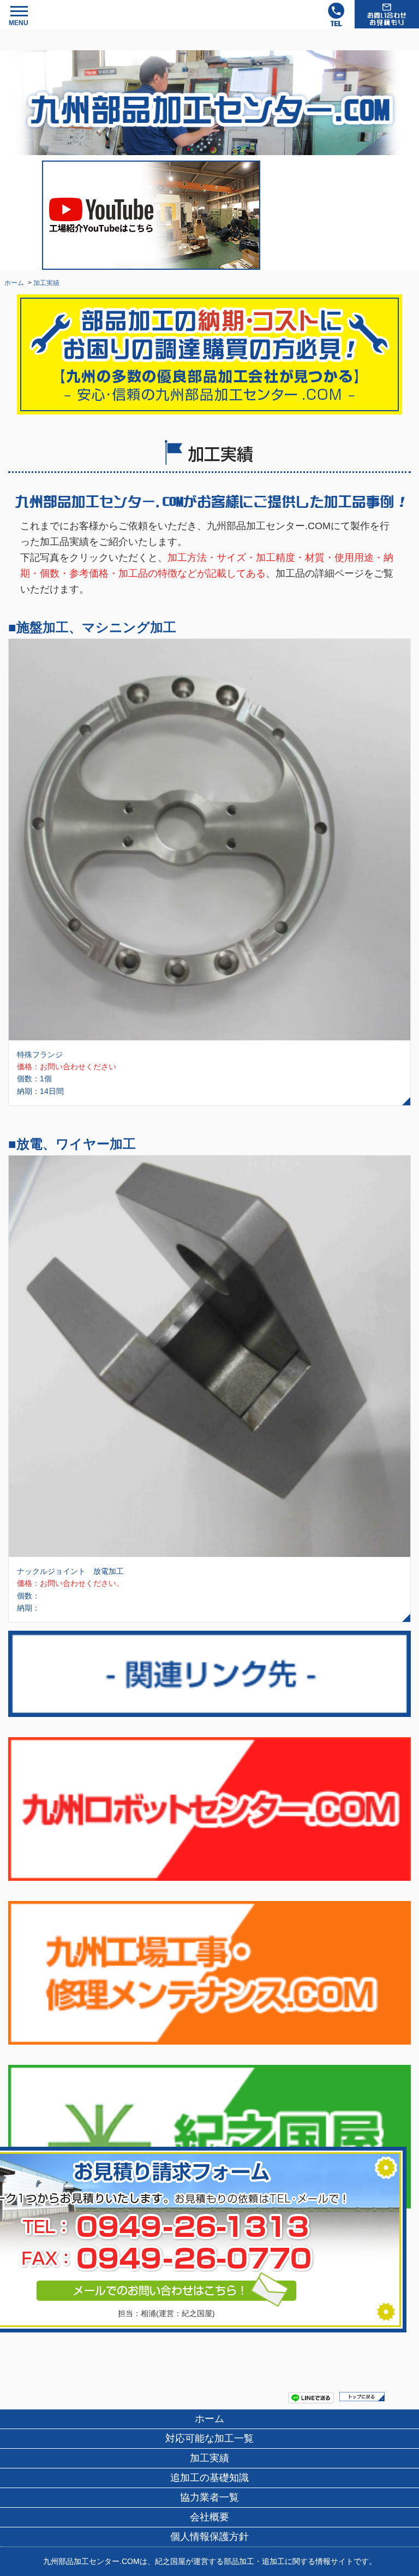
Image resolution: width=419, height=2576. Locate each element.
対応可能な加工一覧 (209, 2438)
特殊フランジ (40, 1055)
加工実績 (46, 283)
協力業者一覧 (209, 2497)
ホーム (14, 283)
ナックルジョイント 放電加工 (70, 1571)
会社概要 (209, 2517)
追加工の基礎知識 (209, 2478)
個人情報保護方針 (209, 2537)
